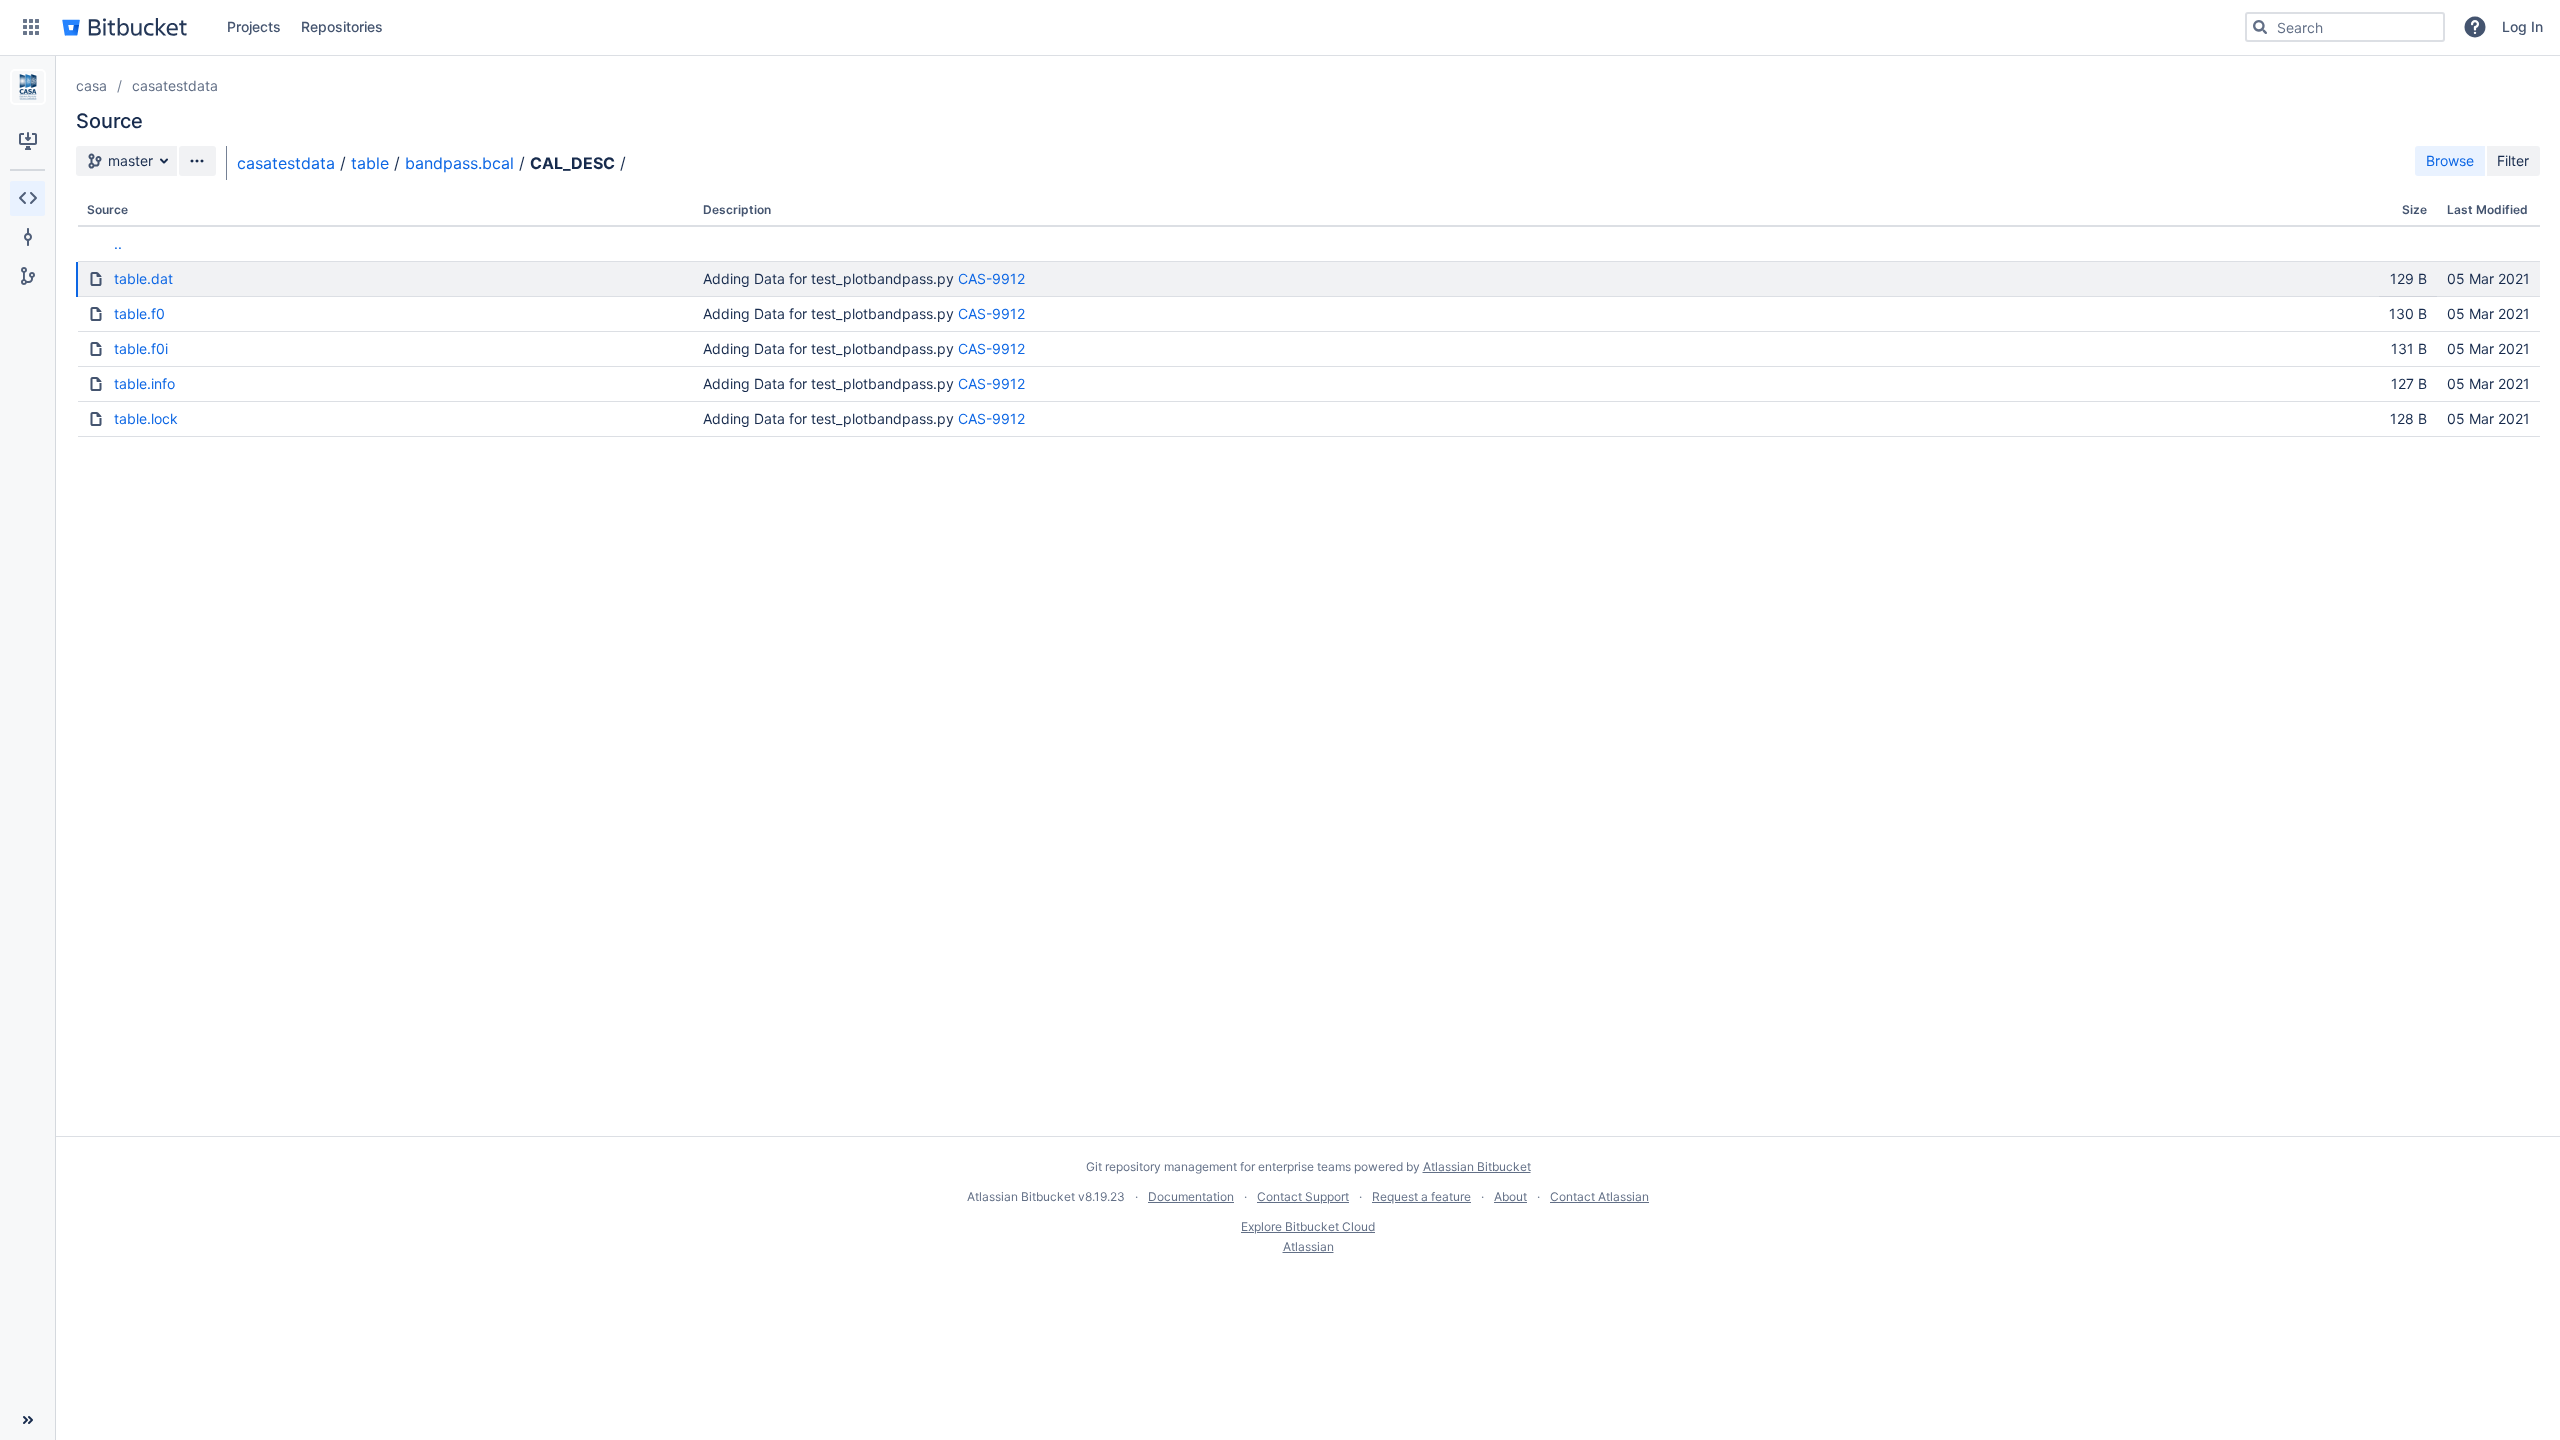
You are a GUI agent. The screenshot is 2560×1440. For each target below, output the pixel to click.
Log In (2522, 26)
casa (91, 85)
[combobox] (2345, 27)
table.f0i (141, 348)
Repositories (342, 26)
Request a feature (1421, 1196)
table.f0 (139, 313)
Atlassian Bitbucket (1477, 1166)
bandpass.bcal (459, 163)
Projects (254, 26)
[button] (31, 27)
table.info (144, 383)
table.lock (146, 418)
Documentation (1191, 1196)
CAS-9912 (991, 278)
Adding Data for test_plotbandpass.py (828, 278)
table (370, 163)
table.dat (143, 278)
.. (118, 243)
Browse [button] (2450, 160)
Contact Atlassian (1599, 1196)
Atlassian (1308, 1246)
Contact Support (1303, 1196)
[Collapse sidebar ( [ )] (27, 1420)
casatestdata (175, 85)
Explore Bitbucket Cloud (1308, 1226)
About (1510, 1196)
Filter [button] (2513, 160)
